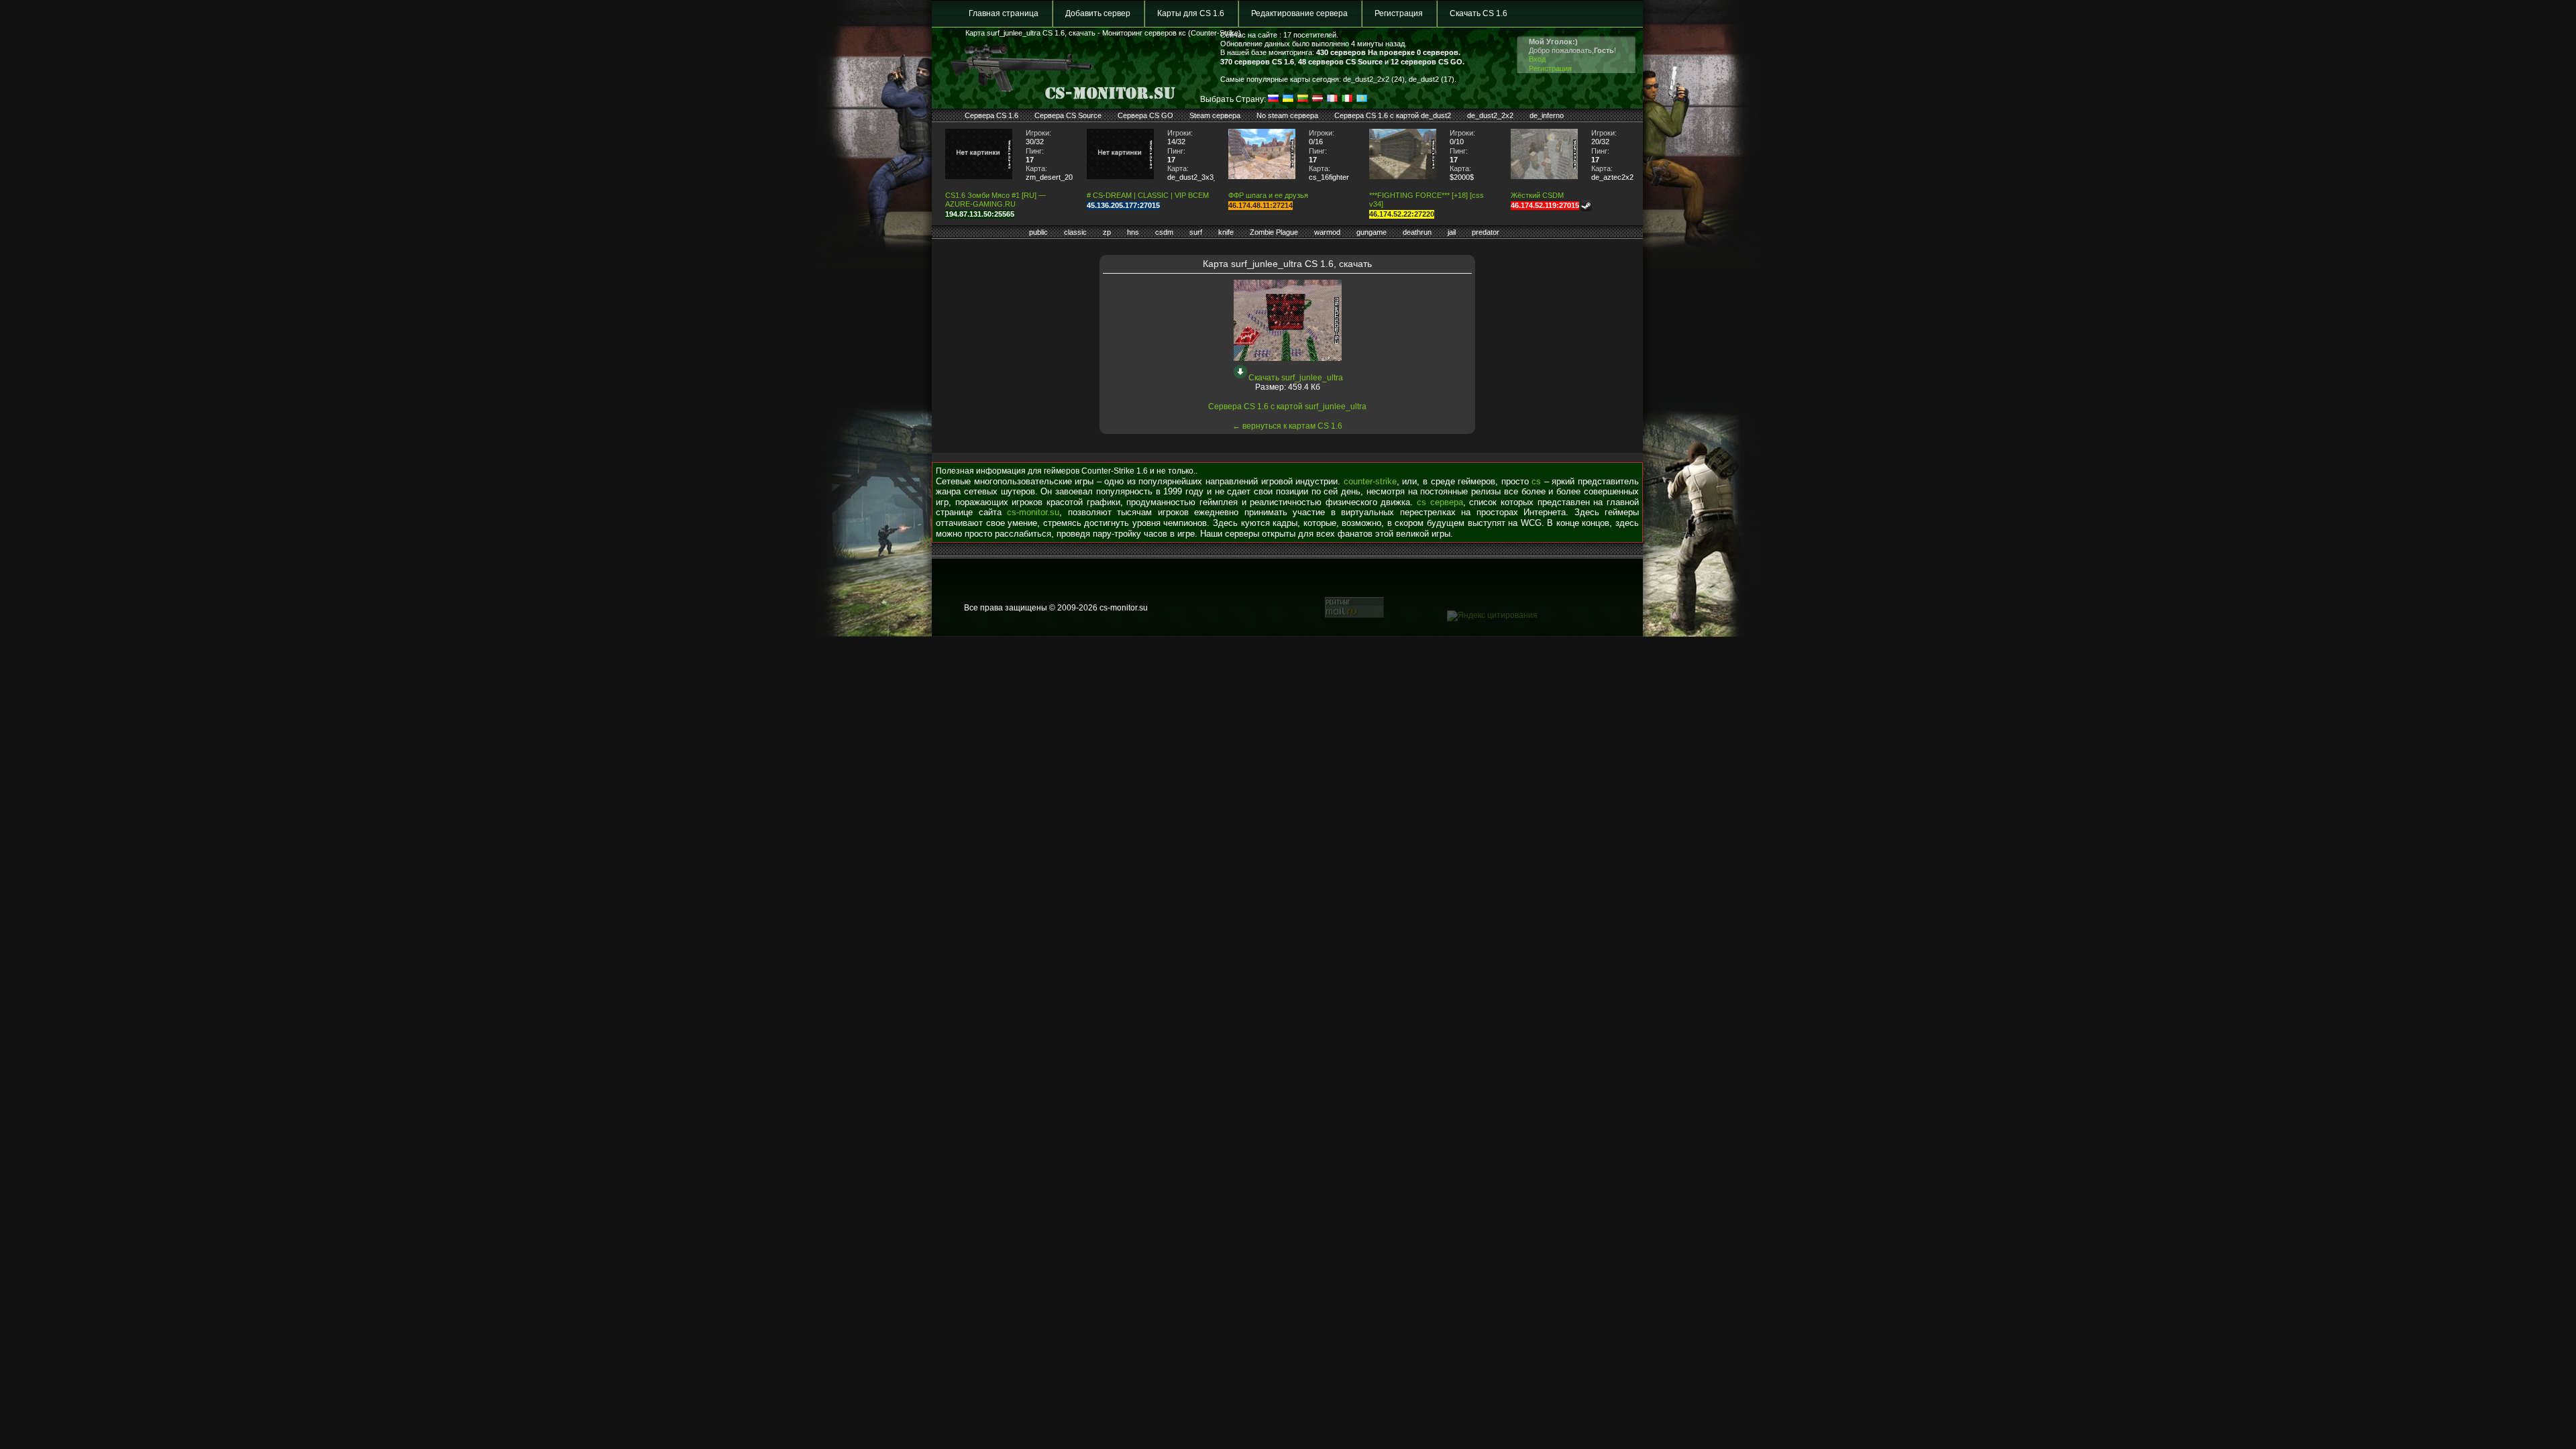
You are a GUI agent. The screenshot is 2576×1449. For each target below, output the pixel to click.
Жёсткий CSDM (1537, 195)
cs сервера (1440, 502)
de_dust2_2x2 (1490, 115)
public (1038, 232)
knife (1226, 232)
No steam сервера (1287, 115)
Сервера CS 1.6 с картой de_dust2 (1393, 115)
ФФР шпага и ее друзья (1268, 195)
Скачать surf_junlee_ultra (1296, 378)
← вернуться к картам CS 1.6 (1287, 426)
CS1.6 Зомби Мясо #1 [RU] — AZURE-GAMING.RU (996, 200)
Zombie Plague (1274, 232)
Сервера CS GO (1145, 115)
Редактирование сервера (1299, 13)
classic (1075, 232)
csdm (1164, 232)
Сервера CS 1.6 (991, 115)
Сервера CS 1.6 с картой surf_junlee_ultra (1287, 407)
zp (1107, 232)
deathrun (1417, 232)
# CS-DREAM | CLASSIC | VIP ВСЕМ (1148, 195)
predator (1486, 232)
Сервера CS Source (1068, 115)
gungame (1372, 232)
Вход (1537, 59)
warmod (1327, 232)
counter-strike (1370, 481)
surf (1196, 232)
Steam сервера (1215, 115)
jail (1452, 232)
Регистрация (1399, 13)
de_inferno (1547, 115)
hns (1133, 232)
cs (1536, 481)
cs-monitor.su (1033, 512)
